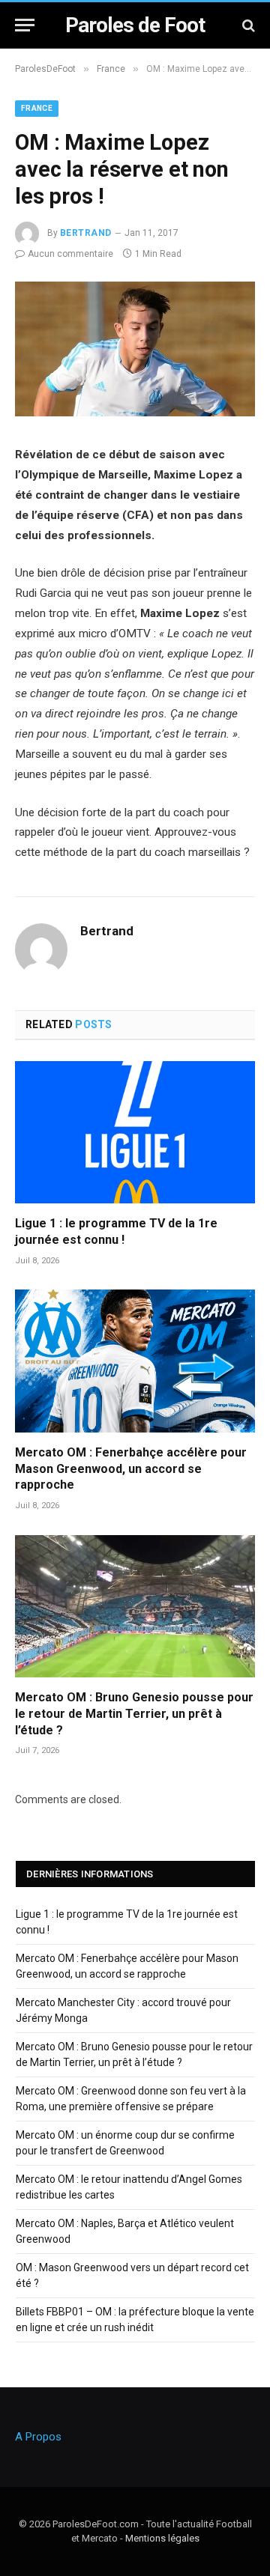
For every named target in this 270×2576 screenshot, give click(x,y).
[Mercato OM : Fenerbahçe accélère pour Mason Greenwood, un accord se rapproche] (135, 1361)
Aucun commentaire (70, 254)
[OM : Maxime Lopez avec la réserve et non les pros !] (135, 413)
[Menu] (25, 25)
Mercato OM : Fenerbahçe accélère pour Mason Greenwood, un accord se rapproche (131, 1469)
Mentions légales (162, 2538)
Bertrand (86, 233)
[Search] (247, 25)
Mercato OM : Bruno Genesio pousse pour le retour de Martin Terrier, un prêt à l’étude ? (134, 1714)
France (37, 108)
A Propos (38, 2437)
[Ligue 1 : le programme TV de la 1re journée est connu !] (135, 1132)
